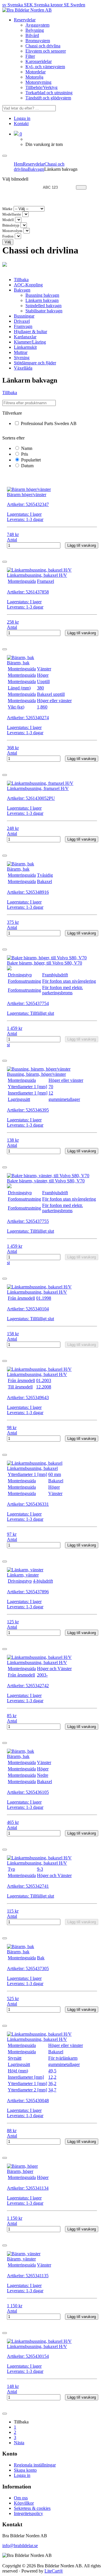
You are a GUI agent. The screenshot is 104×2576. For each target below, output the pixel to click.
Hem (18, 164)
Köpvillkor (24, 2503)
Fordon (8, 236)
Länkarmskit (25, 347)
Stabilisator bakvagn (44, 311)
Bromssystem (38, 41)
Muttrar (21, 352)
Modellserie (12, 214)
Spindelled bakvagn (43, 306)
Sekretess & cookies (32, 2508)
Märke (7, 209)
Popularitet (30, 460)
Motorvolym (12, 231)
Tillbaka (21, 280)
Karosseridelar (39, 61)
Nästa (19, 2443)
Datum (27, 466)
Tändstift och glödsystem (48, 98)
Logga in (22, 118)
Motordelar (36, 72)
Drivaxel (22, 321)
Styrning (22, 358)
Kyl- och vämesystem (45, 67)
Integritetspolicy (28, 2513)
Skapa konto (25, 2470)
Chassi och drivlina (43, 46)
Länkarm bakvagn (42, 300)
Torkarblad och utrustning (49, 93)
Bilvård (32, 35)
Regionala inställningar (35, 2465)
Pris (24, 454)
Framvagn (23, 326)
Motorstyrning (38, 82)
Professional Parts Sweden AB (48, 423)
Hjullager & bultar (30, 332)
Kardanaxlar (25, 337)
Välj (8, 242)
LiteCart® (54, 2571)
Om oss (21, 2498)
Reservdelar (25, 20)
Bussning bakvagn (42, 295)
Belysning (35, 30)
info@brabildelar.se (20, 2546)
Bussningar (24, 316)
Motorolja (34, 77)
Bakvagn (36, 169)
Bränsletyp (11, 225)
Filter (30, 56)
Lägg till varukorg (82, 545)
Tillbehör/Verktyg (41, 87)
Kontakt (21, 124)
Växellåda (23, 368)
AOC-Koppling (28, 285)
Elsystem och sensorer (46, 51)
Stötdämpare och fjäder (35, 363)
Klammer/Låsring (30, 342)
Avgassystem (37, 25)
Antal (12, 540)
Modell (8, 220)
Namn (26, 448)
